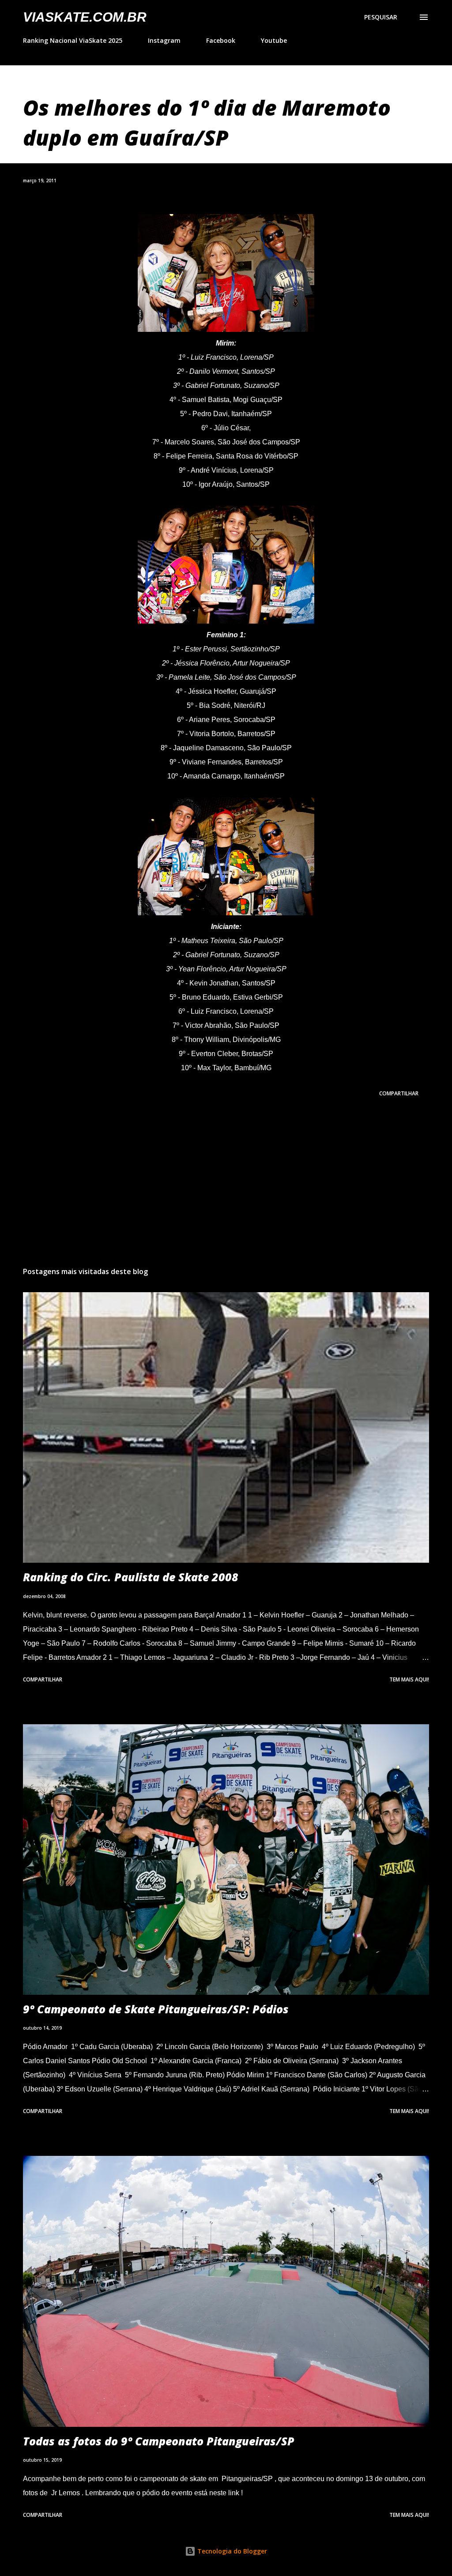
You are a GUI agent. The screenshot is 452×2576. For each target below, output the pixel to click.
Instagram (164, 40)
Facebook (221, 40)
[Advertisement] (226, 1191)
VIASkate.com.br (85, 17)
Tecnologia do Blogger (231, 2551)
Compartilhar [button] (399, 1093)
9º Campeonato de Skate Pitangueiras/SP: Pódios (156, 2009)
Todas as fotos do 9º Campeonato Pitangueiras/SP (159, 2441)
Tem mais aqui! (409, 1679)
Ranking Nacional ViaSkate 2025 (73, 40)
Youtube (274, 40)
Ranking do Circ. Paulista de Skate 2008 (131, 1577)
